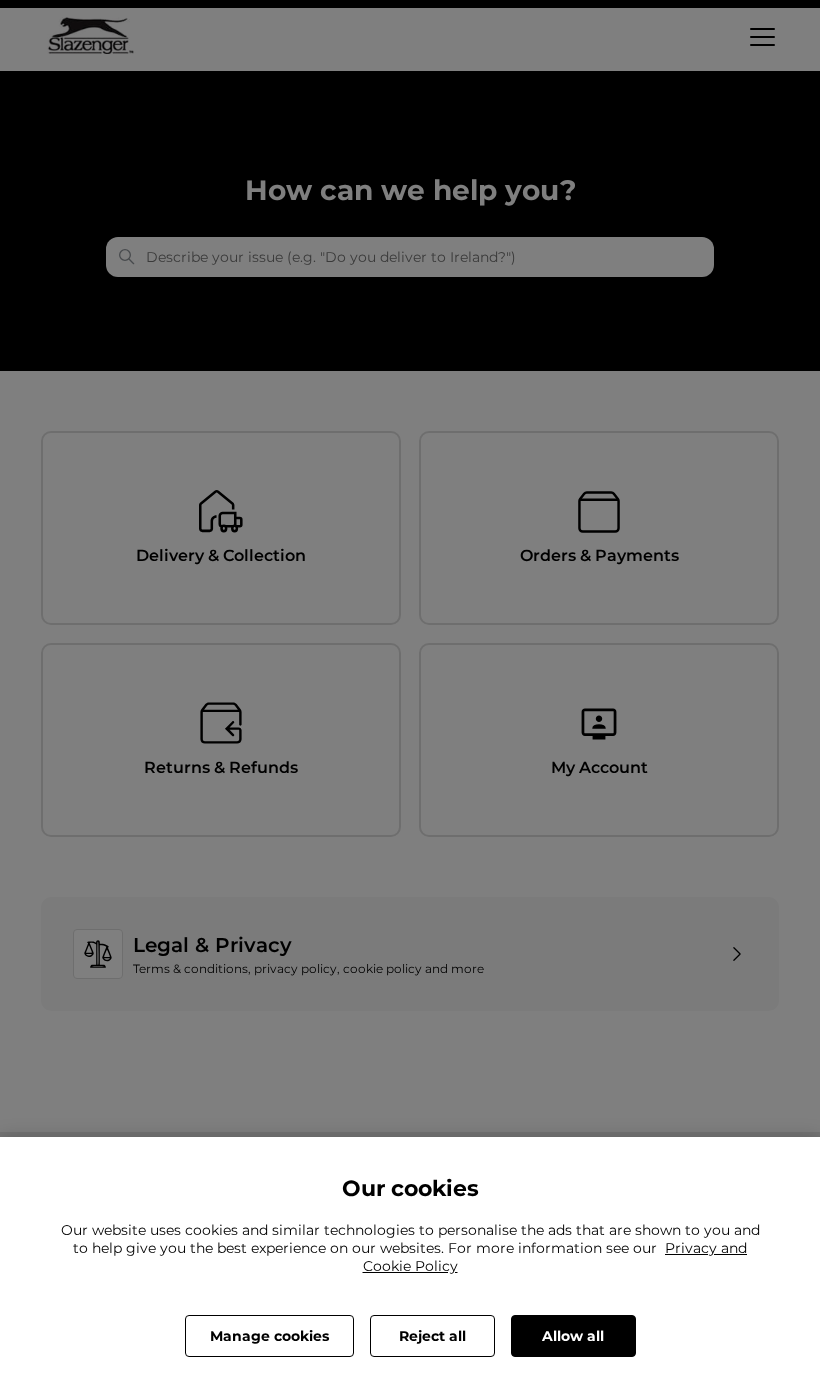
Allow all (573, 1336)
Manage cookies (269, 1336)
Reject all (432, 1336)
